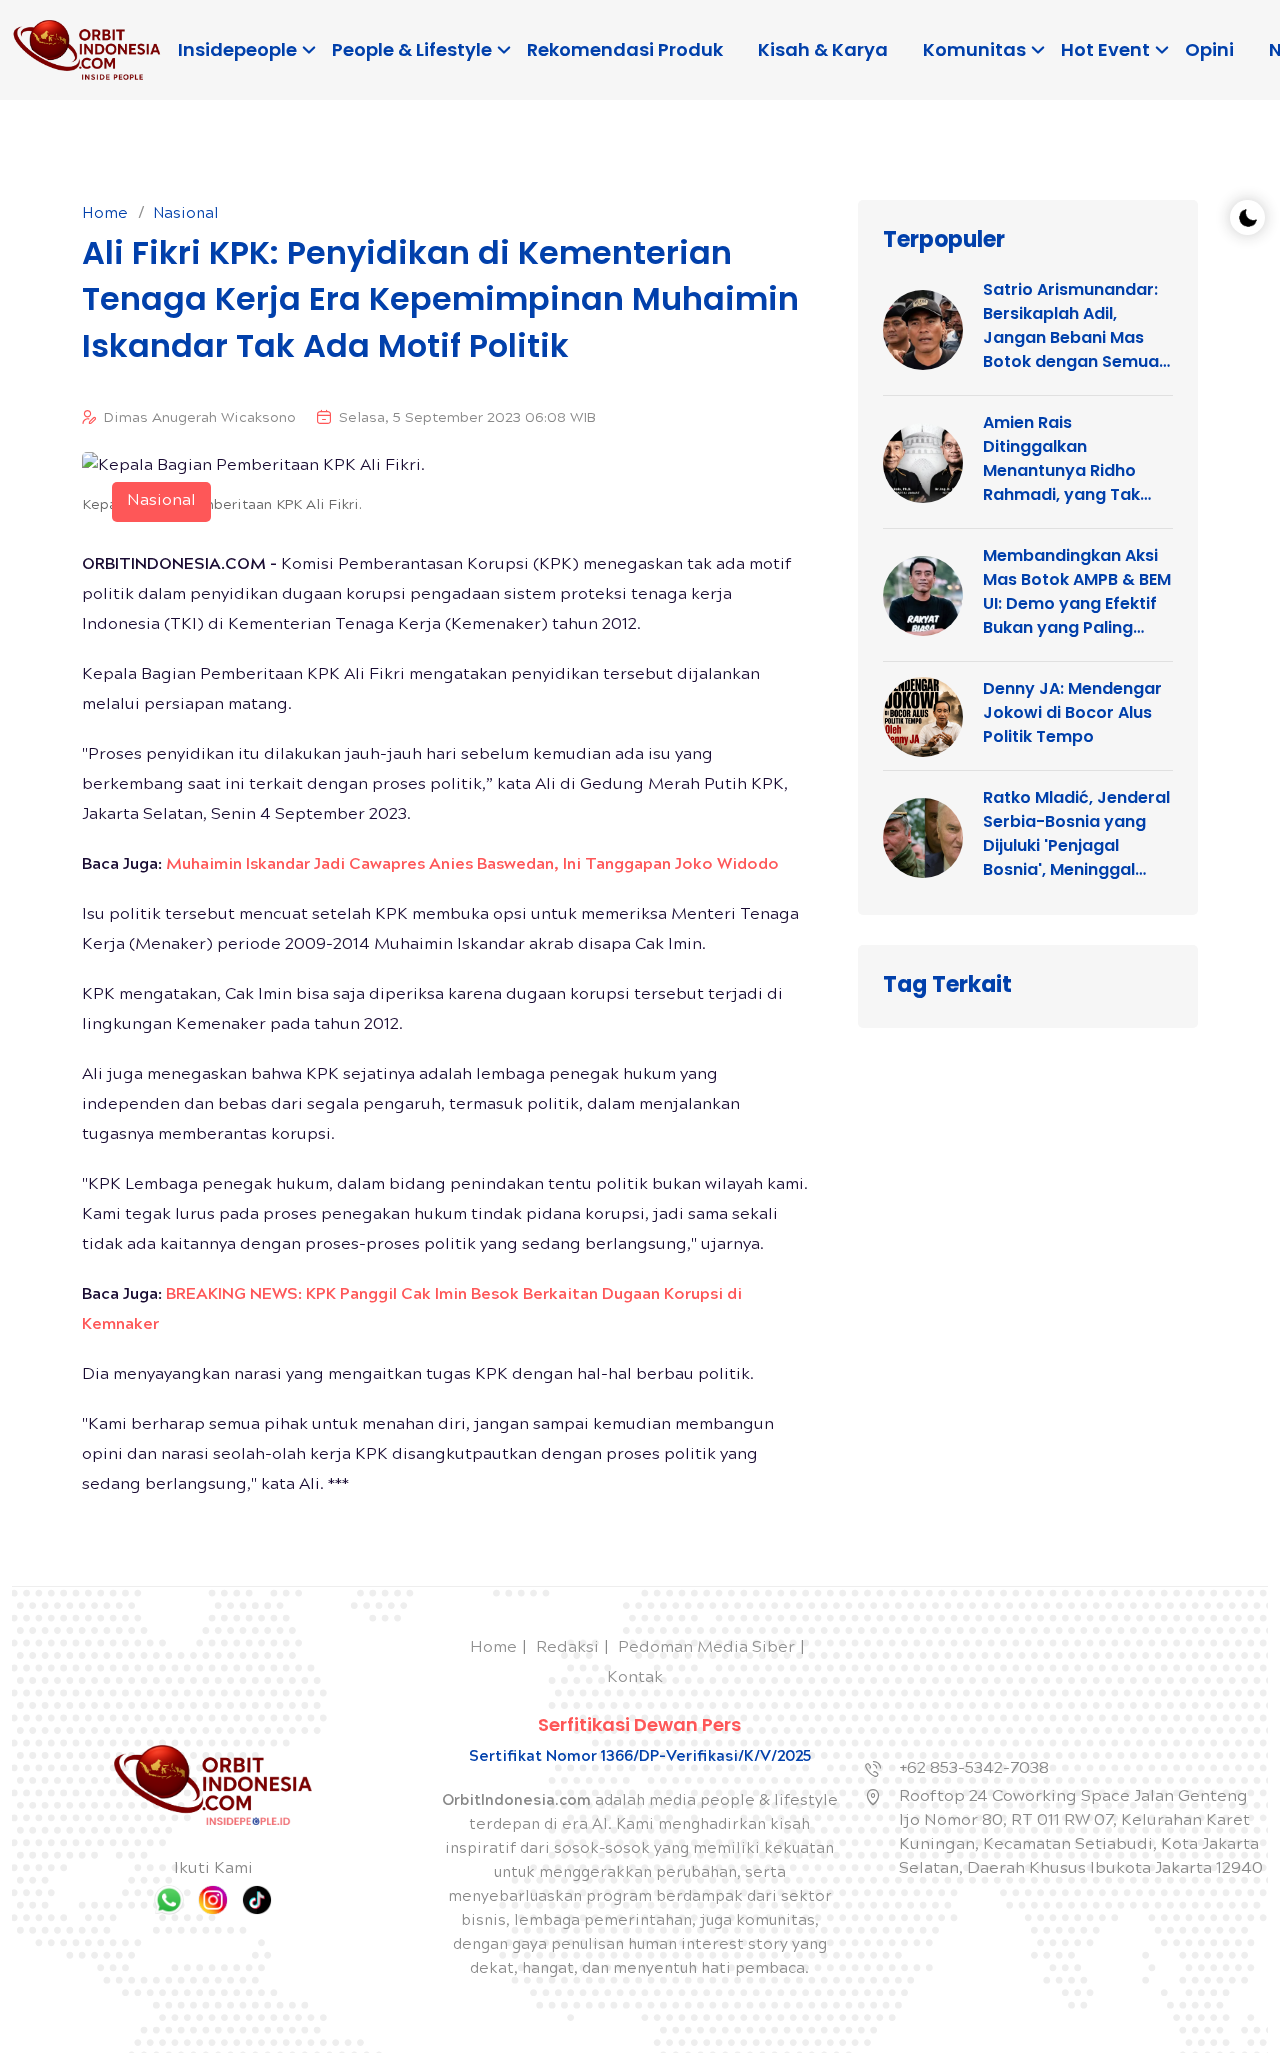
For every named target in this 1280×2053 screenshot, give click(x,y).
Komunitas (974, 49)
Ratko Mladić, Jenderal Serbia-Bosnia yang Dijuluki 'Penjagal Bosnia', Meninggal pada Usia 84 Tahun (1076, 834)
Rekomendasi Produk (625, 49)
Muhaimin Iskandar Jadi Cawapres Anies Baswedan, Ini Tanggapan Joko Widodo (472, 865)
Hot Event (1105, 49)
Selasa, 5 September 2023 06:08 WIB (467, 419)
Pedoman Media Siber (706, 1648)
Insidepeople (237, 49)
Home (105, 215)
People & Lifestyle (412, 49)
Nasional (186, 215)
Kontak (635, 1678)
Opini (1209, 49)
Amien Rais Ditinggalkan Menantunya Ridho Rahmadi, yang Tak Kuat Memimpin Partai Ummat (1074, 459)
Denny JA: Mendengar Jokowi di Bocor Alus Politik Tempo (1072, 712)
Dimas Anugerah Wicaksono (200, 419)
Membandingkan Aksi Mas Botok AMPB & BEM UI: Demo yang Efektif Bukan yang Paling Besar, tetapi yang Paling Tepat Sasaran (1077, 592)
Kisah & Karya (823, 49)
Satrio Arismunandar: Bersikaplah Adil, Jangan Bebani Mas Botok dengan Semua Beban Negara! (1071, 326)
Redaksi (567, 1648)
